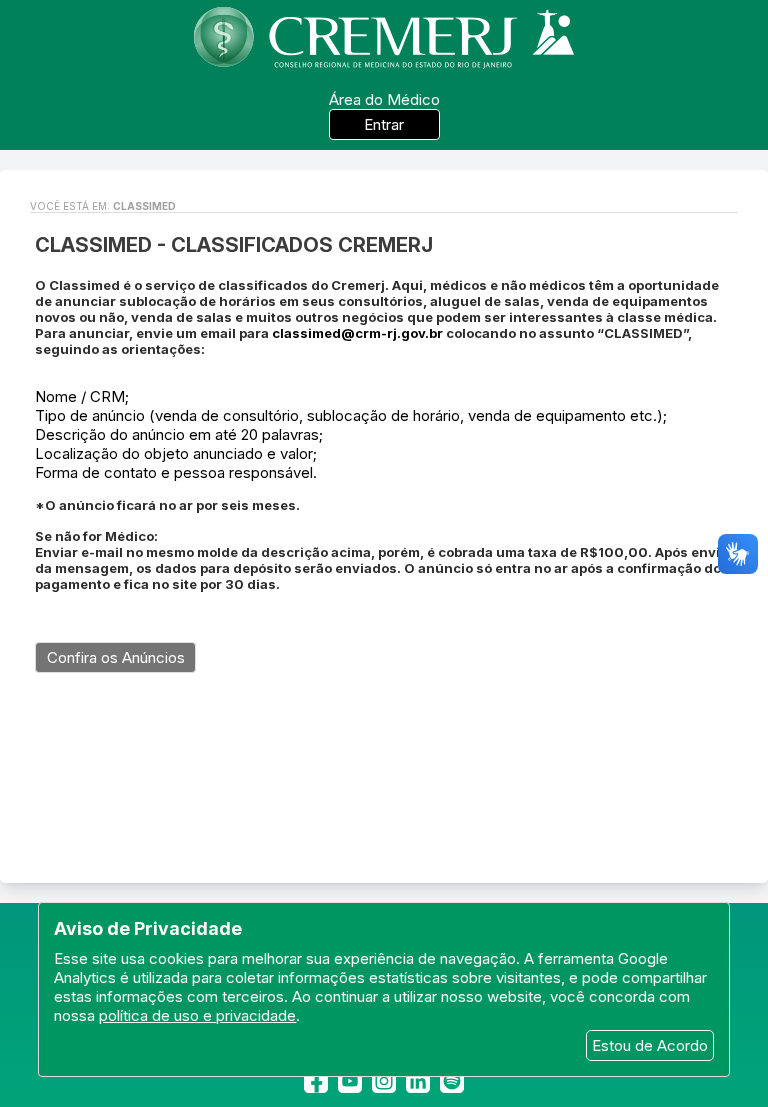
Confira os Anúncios (116, 657)
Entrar (384, 124)
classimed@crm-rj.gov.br (357, 333)
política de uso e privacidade (197, 1015)
